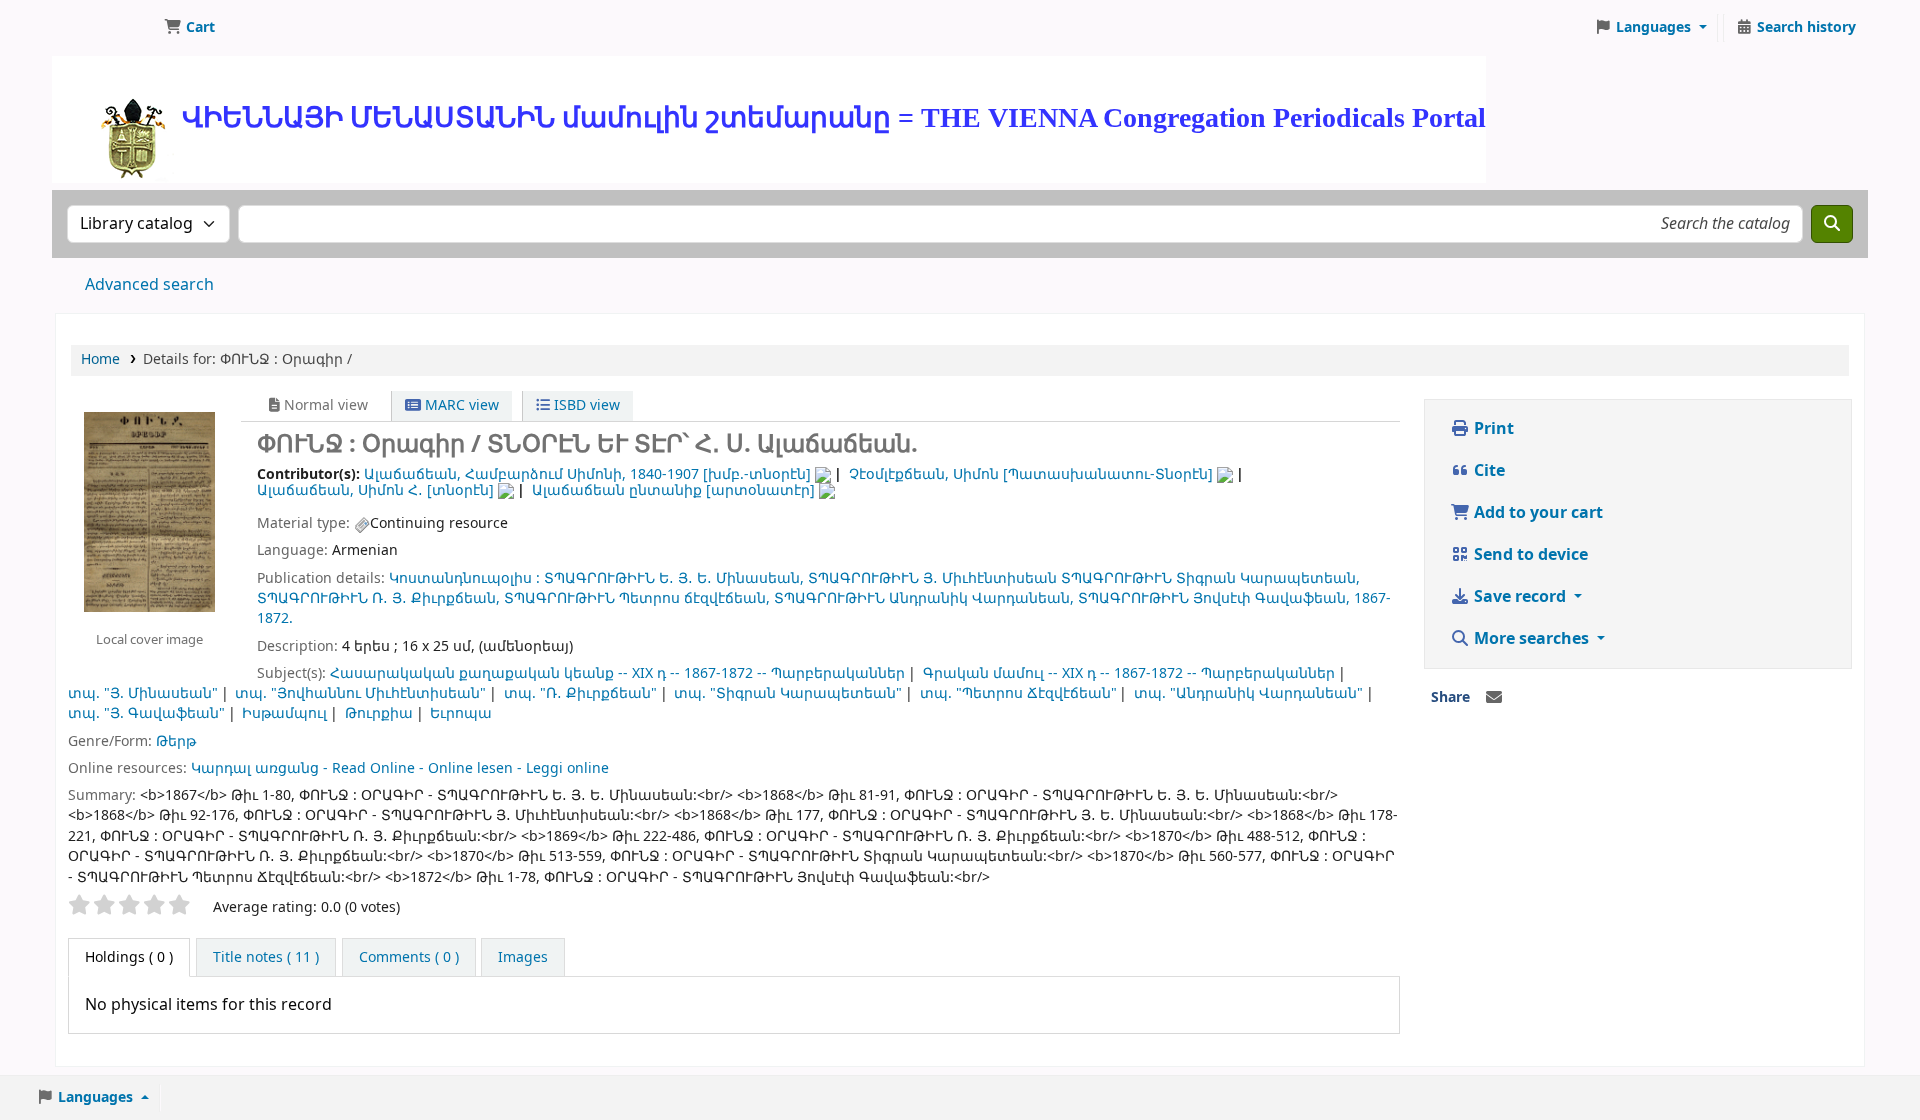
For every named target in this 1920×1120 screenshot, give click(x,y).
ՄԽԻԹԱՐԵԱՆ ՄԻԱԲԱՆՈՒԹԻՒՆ (106, 28)
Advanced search (149, 285)
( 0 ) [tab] (129, 957)
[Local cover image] (149, 511)
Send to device (1529, 555)
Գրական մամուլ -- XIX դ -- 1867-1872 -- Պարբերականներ (1129, 673)
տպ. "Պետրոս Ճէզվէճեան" (1018, 693)
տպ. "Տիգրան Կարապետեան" (788, 693)
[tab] (266, 958)
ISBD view (585, 405)
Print (1492, 429)
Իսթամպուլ (284, 713)
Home (100, 359)
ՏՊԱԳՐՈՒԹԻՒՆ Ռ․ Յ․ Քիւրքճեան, (378, 598)
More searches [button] (1531, 639)
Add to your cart (1536, 513)
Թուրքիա (379, 713)
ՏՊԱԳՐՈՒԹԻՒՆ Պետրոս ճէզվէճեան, (637, 598)
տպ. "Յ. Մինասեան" (143, 693)
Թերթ (176, 741)
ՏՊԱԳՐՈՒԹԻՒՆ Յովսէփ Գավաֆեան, (1214, 598)
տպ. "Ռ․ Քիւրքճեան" (580, 693)
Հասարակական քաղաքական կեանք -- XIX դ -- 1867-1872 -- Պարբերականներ (617, 673)
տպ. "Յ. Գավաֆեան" (146, 713)
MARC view (460, 405)
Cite (1487, 471)
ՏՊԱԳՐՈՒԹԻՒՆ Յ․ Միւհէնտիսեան (932, 578)
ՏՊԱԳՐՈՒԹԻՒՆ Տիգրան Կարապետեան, (1210, 578)
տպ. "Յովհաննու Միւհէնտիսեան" (360, 693)
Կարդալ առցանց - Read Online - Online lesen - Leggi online (400, 768)
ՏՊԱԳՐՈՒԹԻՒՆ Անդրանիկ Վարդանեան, (924, 598)
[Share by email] (1494, 698)
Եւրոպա (461, 713)
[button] (189, 28)
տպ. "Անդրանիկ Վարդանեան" (1248, 693)
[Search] (1832, 224)
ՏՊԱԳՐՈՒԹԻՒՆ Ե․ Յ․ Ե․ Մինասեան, (674, 578)
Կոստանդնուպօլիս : (464, 578)
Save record (1520, 597)
